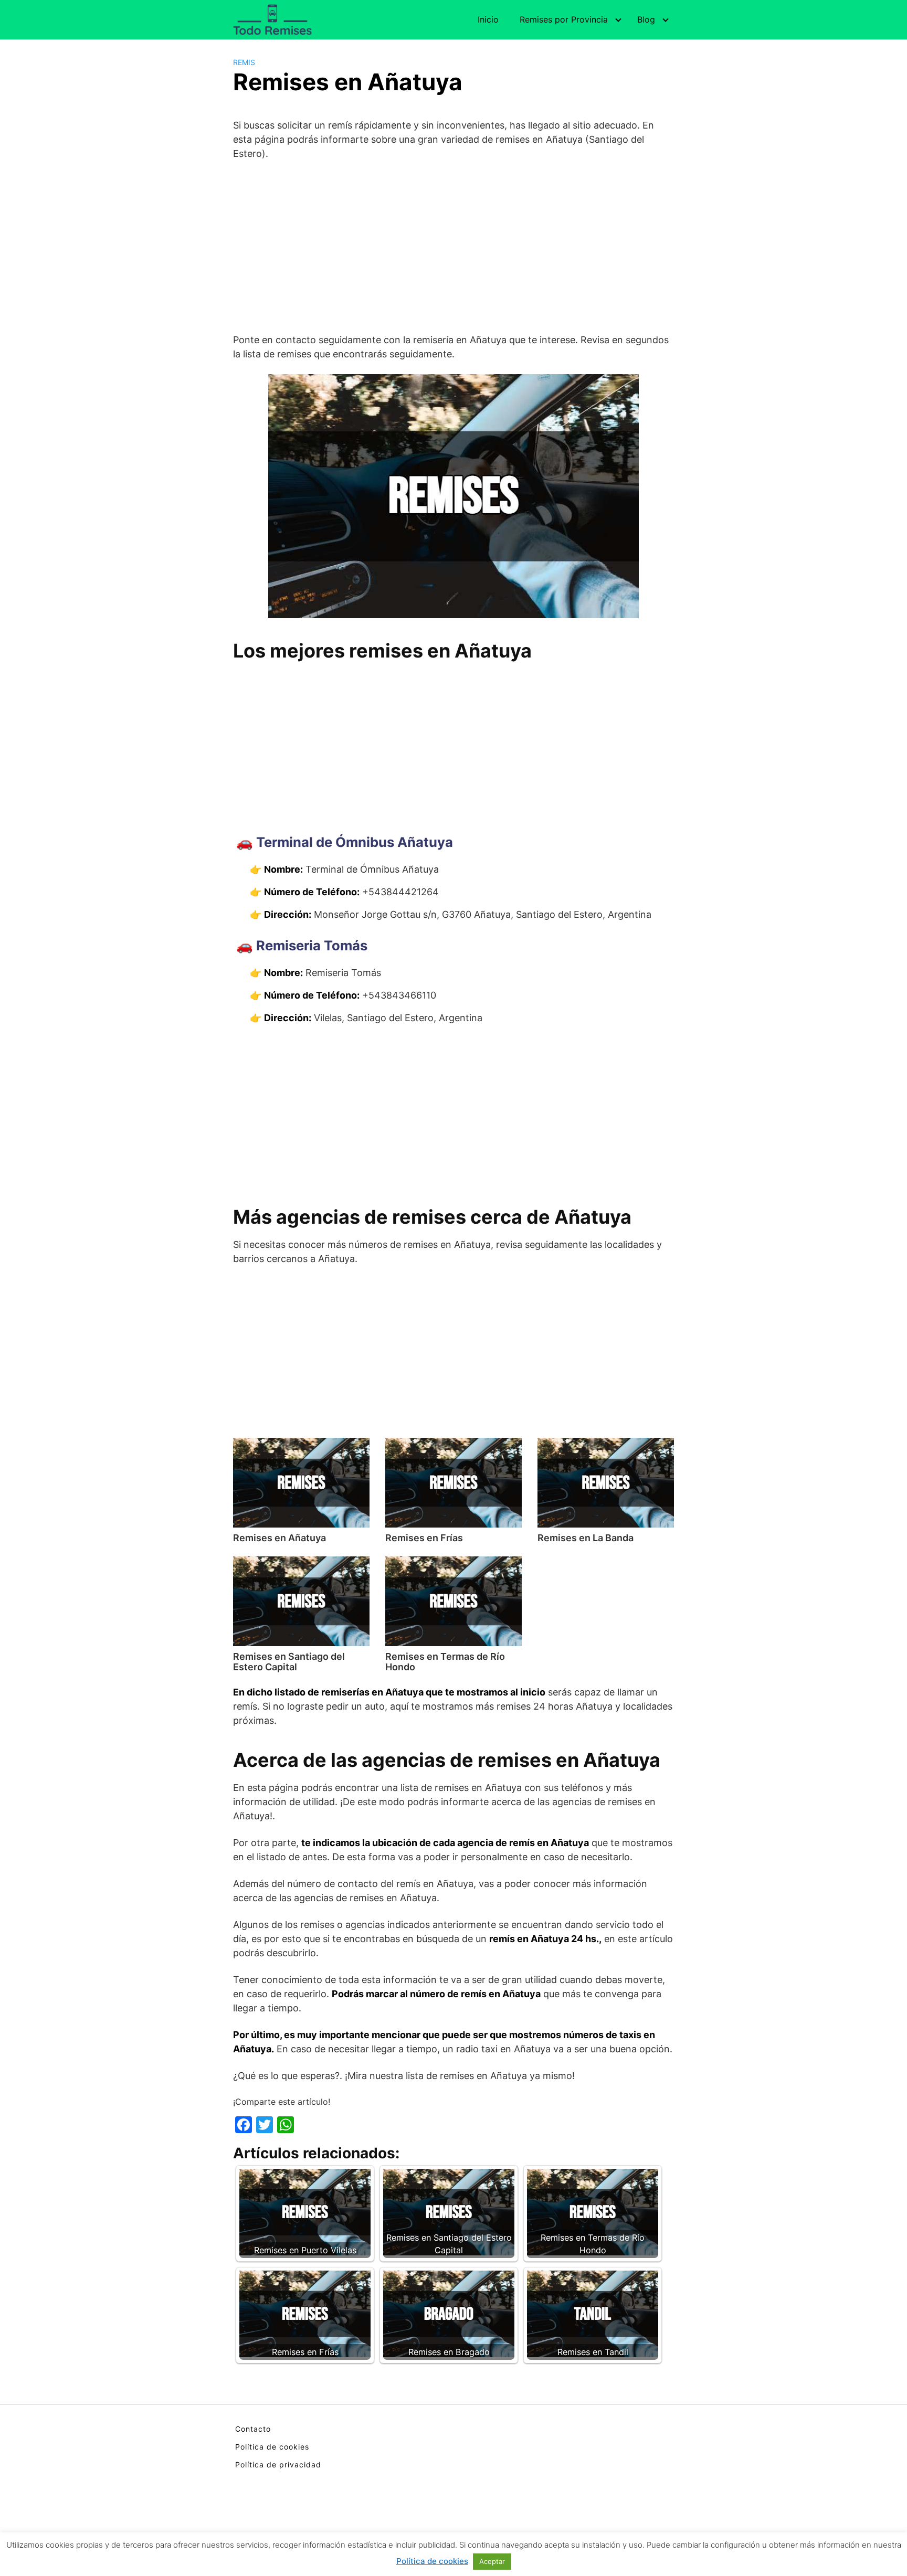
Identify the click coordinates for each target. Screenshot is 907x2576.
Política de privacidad (278, 2464)
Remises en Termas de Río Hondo (445, 1662)
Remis (244, 62)
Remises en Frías (424, 1538)
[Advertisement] (454, 247)
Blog (646, 19)
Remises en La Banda (586, 1538)
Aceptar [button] (492, 2561)
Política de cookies (272, 2447)
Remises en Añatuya (280, 1538)
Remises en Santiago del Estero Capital (289, 1662)
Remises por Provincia (564, 19)
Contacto (253, 2429)
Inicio (488, 19)
